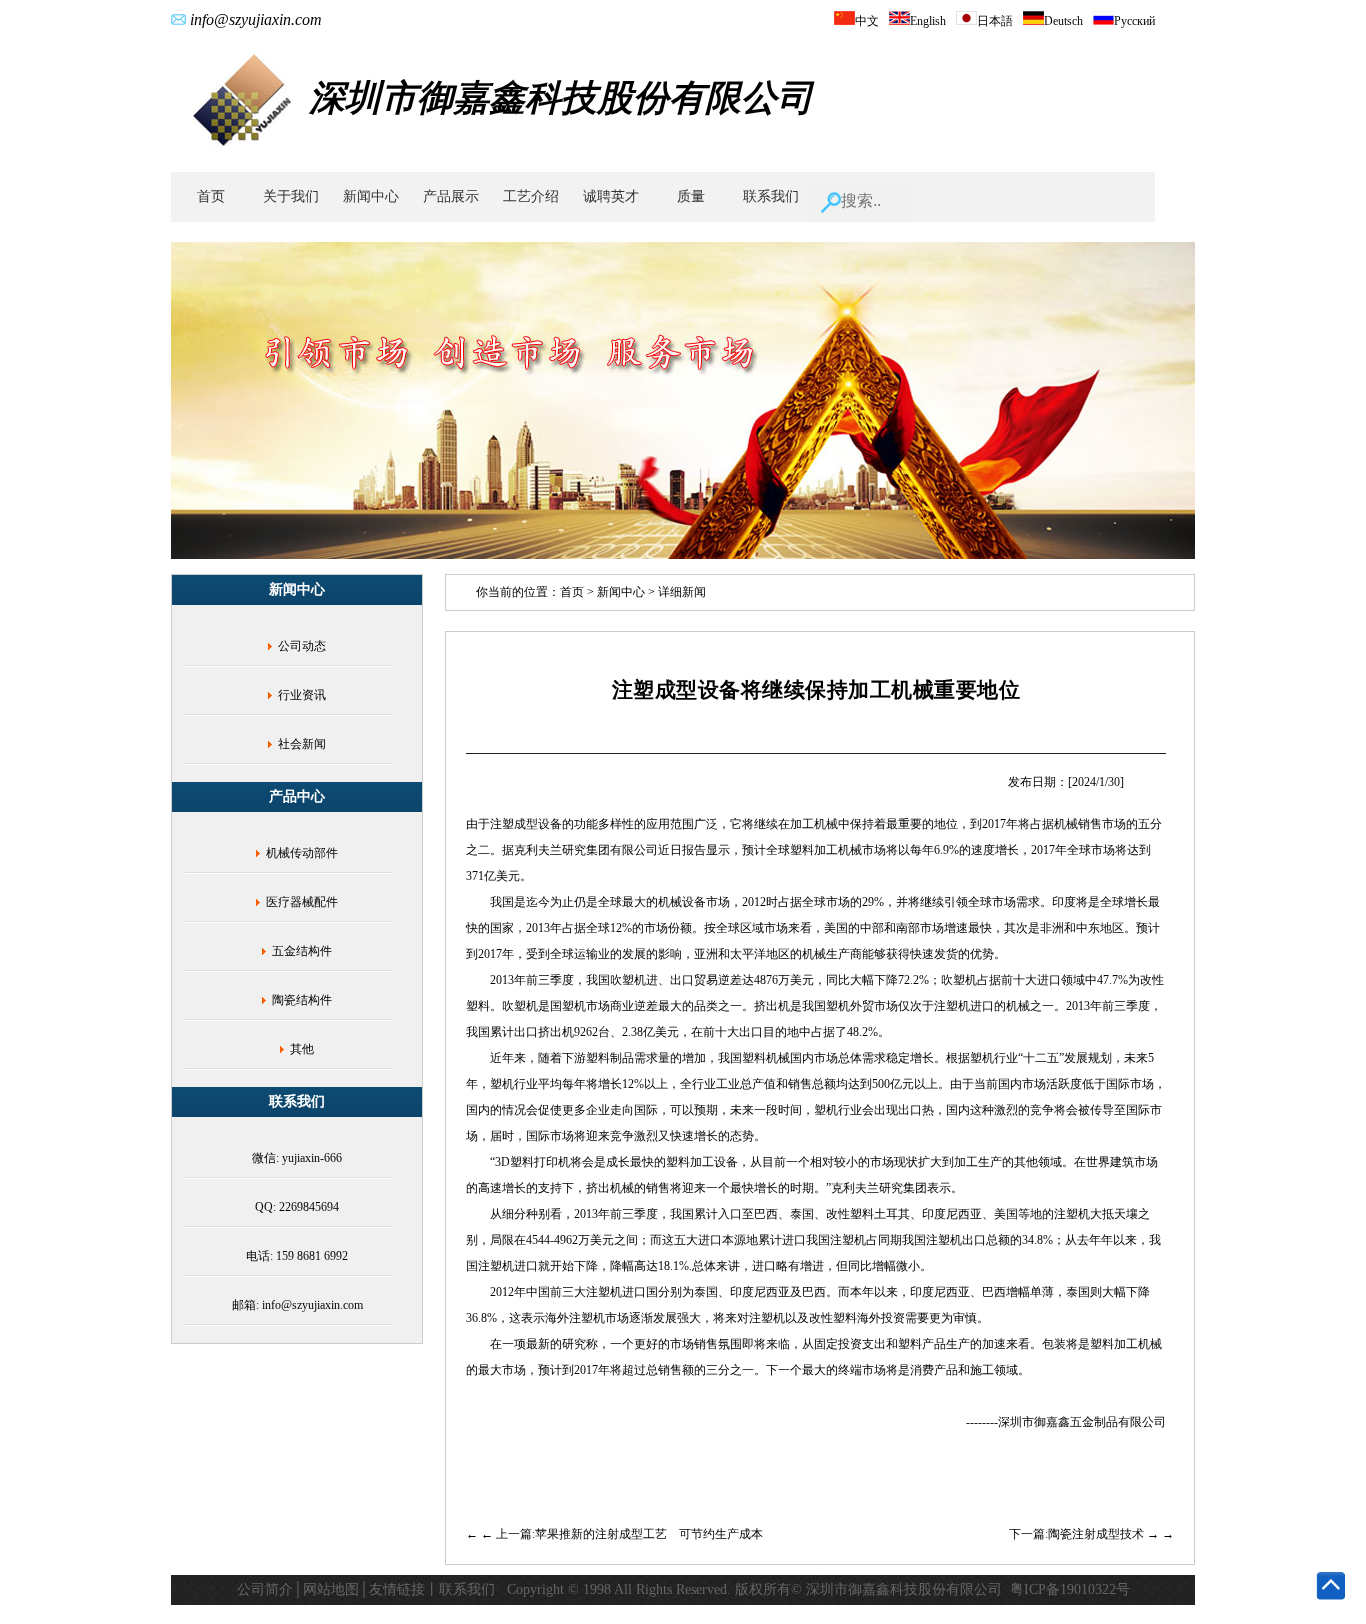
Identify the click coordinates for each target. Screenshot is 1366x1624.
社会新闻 (302, 744)
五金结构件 (302, 951)
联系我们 (771, 196)
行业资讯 (302, 695)
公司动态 (302, 646)
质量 (691, 196)
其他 (302, 1049)
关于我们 (291, 196)
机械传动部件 (302, 853)
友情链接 (397, 1589)
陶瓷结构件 (302, 1000)
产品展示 (451, 196)
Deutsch (1063, 21)
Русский (1134, 21)
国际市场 (1130, 1084)
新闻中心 (371, 196)
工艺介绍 (531, 196)
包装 (1054, 1344)
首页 (211, 196)
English (928, 21)
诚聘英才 (611, 196)
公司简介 (265, 1589)
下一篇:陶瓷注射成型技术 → (1085, 1534)
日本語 (995, 21)
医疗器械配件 (302, 902)
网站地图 (331, 1589)
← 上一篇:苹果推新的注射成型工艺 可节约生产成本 (622, 1534)
